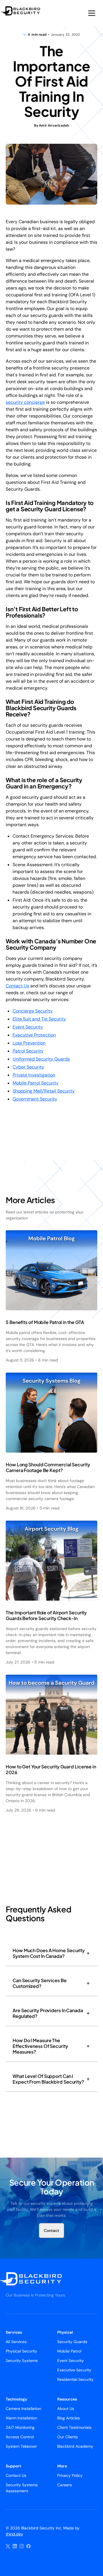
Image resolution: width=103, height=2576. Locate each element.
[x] (8, 2546)
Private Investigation (34, 1075)
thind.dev (14, 2534)
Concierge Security (33, 1011)
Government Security (35, 1099)
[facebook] (29, 2546)
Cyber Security (28, 1067)
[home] (25, 11)
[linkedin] (15, 2546)
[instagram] (22, 2546)
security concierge (25, 402)
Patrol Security (28, 1051)
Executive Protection (34, 1035)
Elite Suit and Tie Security (39, 1019)
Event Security (28, 1027)
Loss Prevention (29, 1043)
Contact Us (17, 986)
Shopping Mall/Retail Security (44, 1091)
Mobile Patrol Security (36, 1083)
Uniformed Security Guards (41, 1059)
